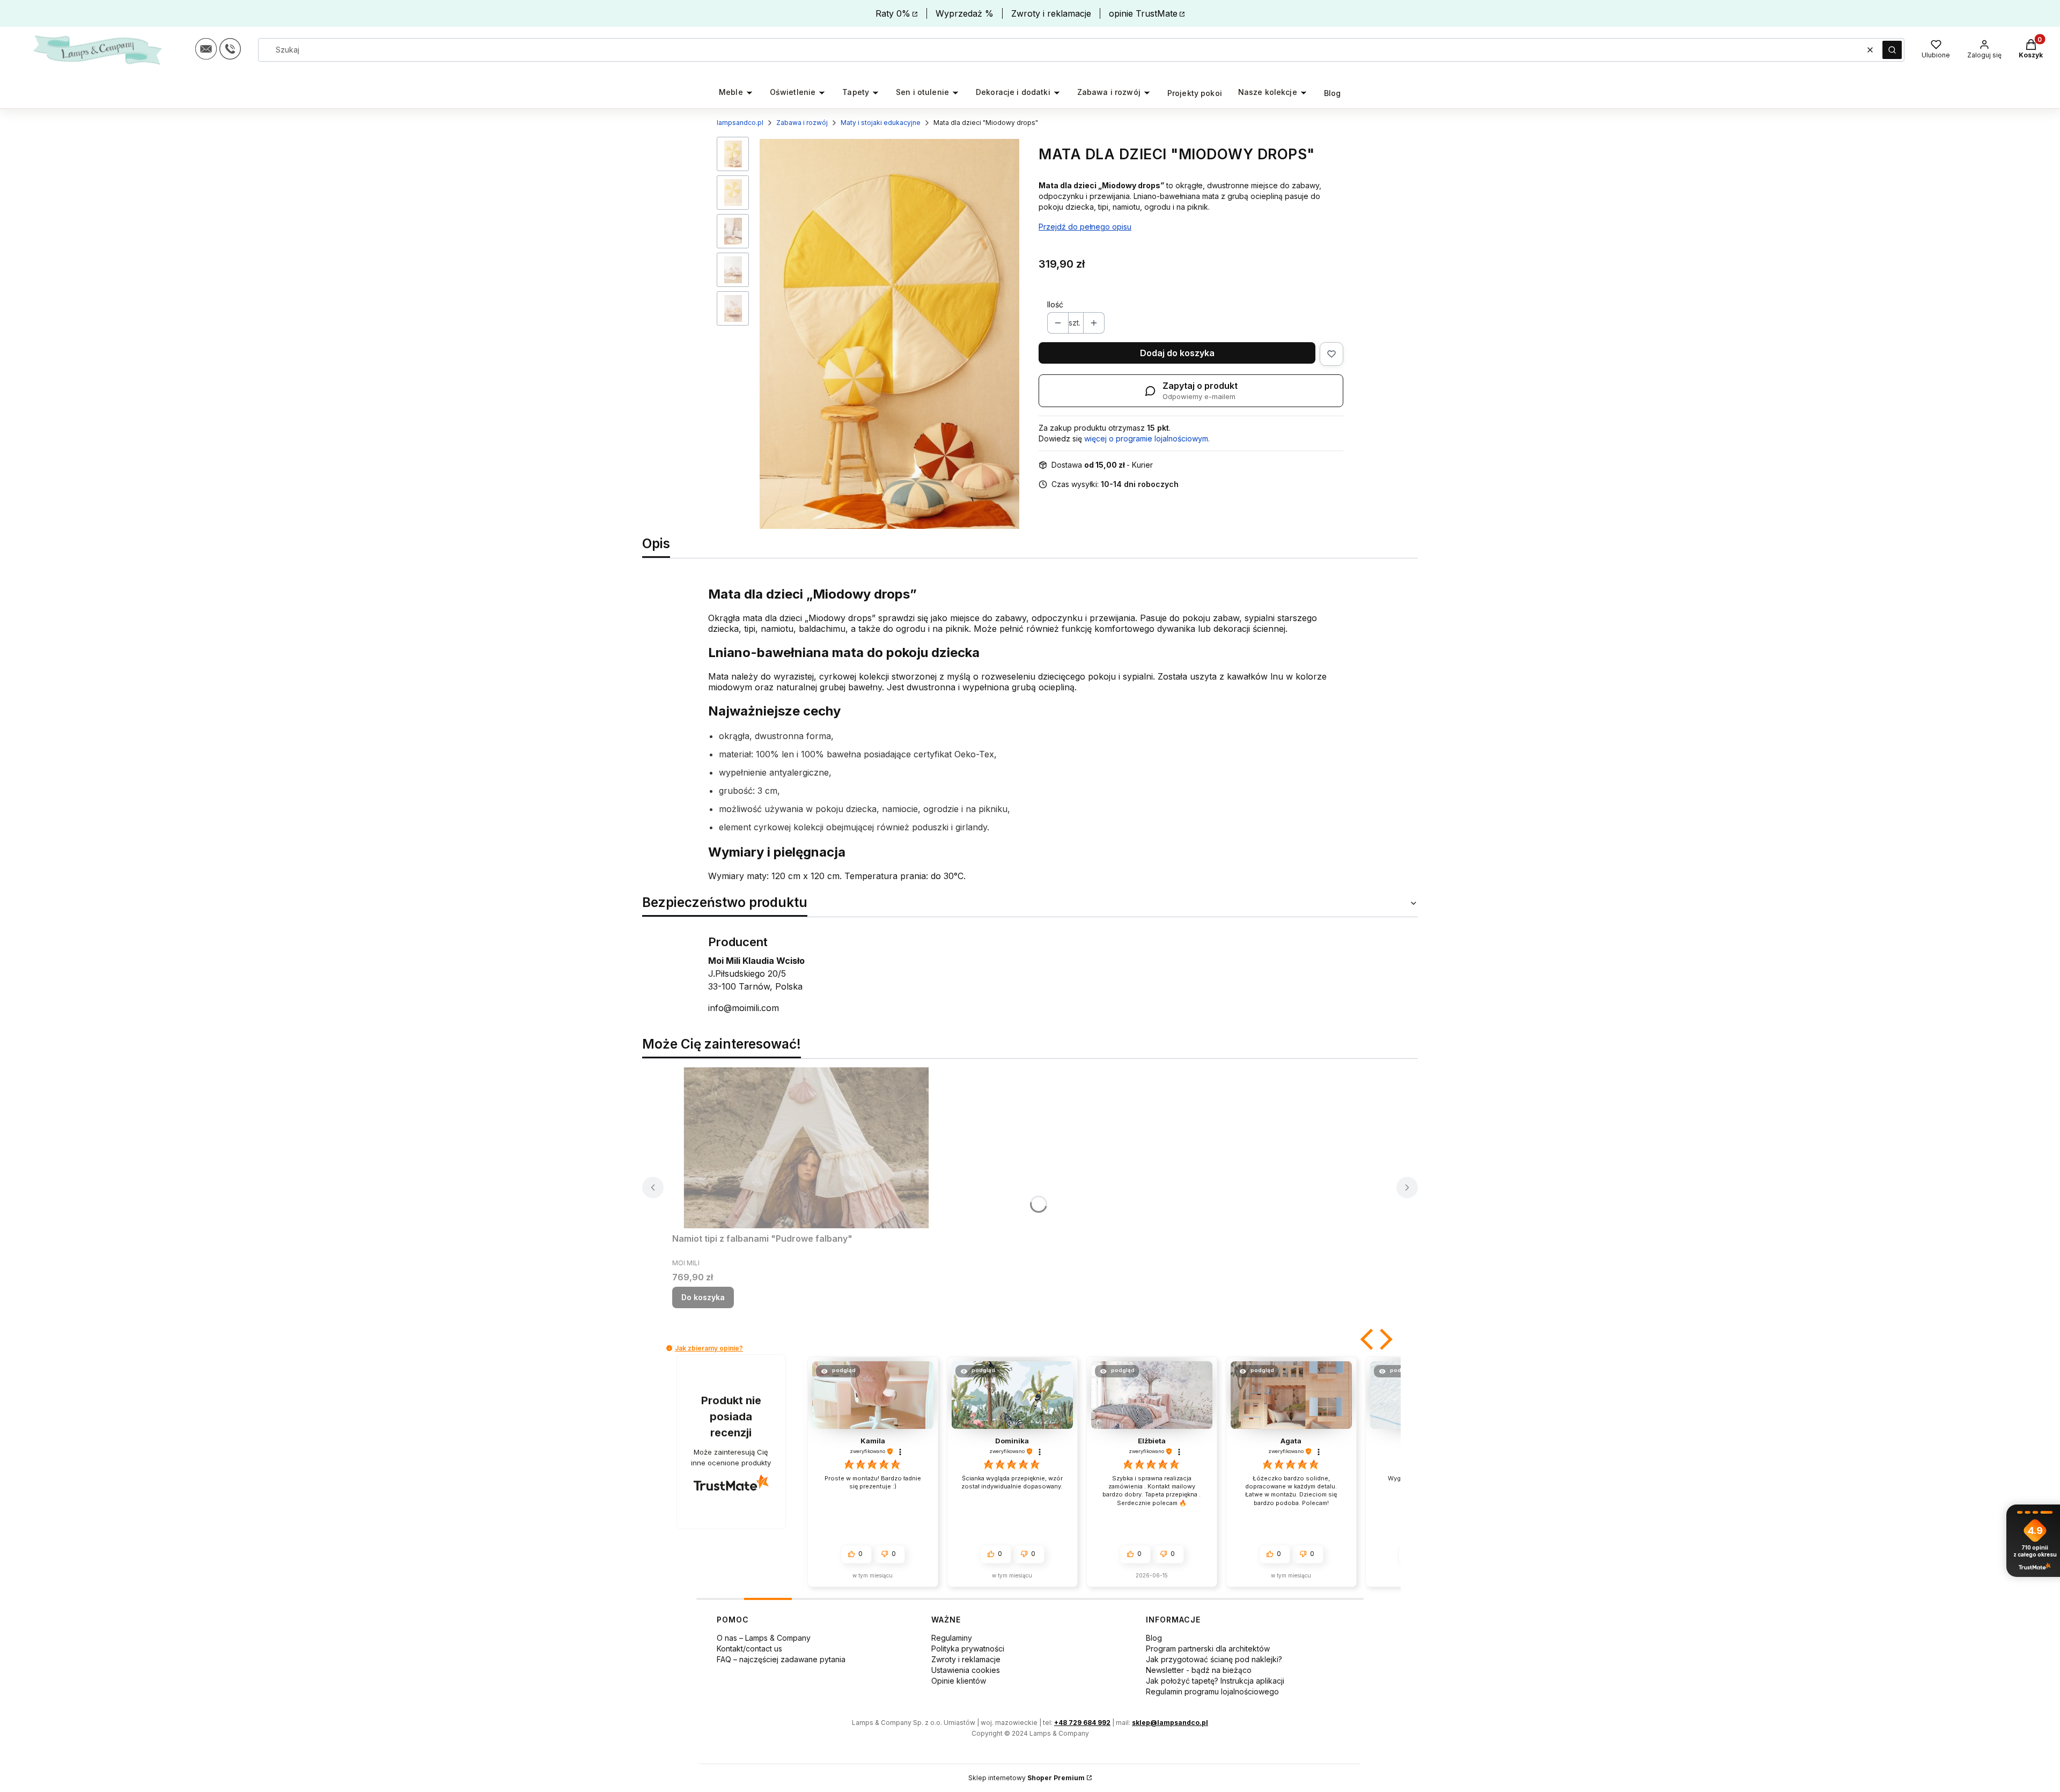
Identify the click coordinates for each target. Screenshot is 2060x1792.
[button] (1892, 50)
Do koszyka (703, 1297)
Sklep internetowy (1027, 1778)
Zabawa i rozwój (802, 123)
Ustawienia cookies (966, 1670)
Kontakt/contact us (749, 1649)
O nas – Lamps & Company (764, 1638)
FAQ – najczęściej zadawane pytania (781, 1659)
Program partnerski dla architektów (1208, 1649)
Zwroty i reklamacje (1051, 13)
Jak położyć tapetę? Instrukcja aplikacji (1215, 1681)
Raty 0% (893, 13)
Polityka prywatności (968, 1649)
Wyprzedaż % (965, 13)
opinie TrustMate (1143, 13)
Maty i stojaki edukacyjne (881, 123)
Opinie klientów (959, 1681)
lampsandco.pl (740, 123)
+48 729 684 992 (1082, 1723)
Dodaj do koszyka (1177, 353)
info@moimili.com (744, 1008)
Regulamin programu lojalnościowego (1212, 1691)
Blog (1154, 1638)
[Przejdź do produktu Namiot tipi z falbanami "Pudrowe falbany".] (806, 1148)
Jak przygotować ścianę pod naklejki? (1214, 1659)
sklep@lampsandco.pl (1170, 1723)
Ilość (1055, 304)
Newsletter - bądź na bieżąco (1199, 1670)
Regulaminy (952, 1638)
